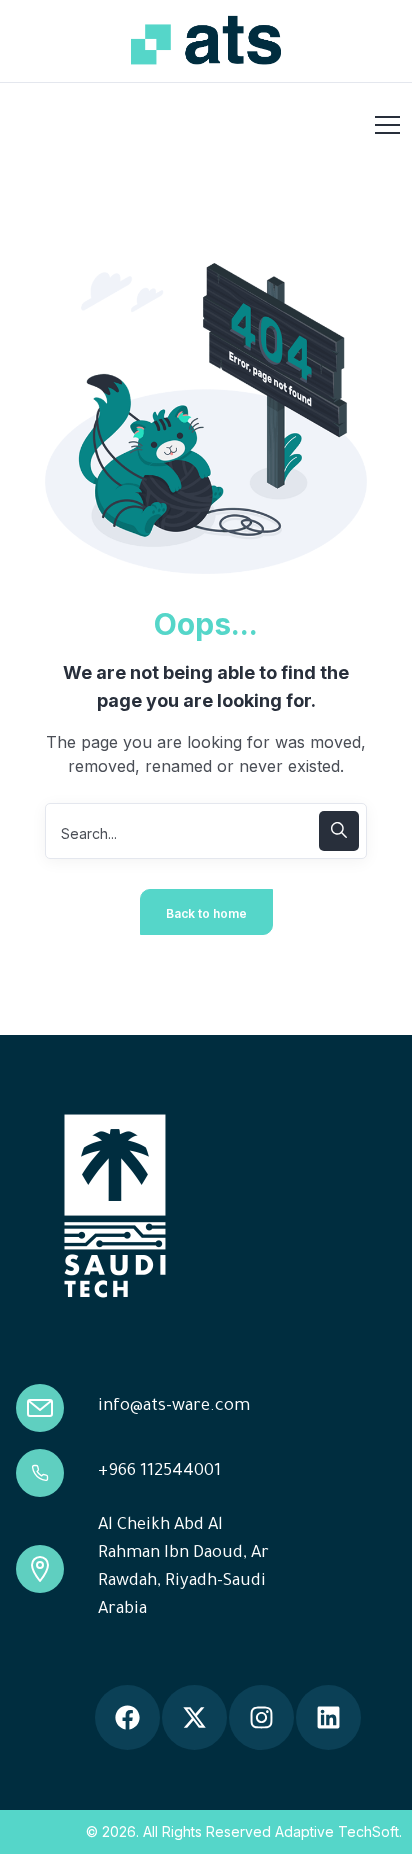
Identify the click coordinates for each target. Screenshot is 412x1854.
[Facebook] (127, 1717)
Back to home (206, 913)
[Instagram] (261, 1717)
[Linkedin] (328, 1717)
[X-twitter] (194, 1717)
